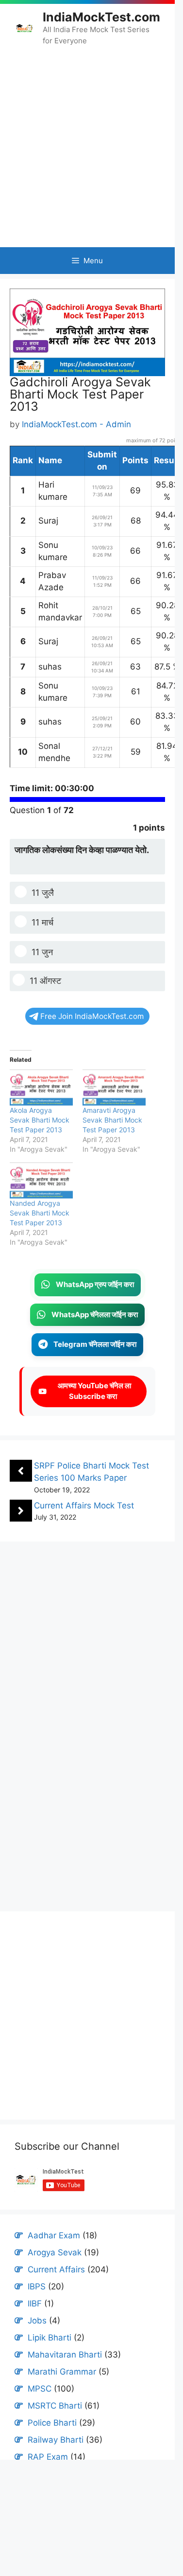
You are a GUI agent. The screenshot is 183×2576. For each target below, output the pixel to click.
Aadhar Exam (54, 2235)
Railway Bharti (56, 2440)
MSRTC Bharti (55, 2406)
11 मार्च (42, 922)
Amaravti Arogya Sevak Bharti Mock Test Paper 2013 (112, 1120)
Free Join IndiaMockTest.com (92, 1016)
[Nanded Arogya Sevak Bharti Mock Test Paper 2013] (41, 1180)
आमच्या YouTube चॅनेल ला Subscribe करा (93, 1391)
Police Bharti (52, 2423)
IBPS (37, 2286)
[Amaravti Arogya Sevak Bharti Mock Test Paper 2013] (114, 1088)
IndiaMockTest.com (101, 17)
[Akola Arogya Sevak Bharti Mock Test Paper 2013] (41, 1088)
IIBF (35, 2304)
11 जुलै (43, 893)
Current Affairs (56, 2269)
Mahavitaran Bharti (65, 2355)
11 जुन (42, 952)
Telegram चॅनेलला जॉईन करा (95, 1344)
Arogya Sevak (55, 2252)
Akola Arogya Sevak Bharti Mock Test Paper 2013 (40, 1120)
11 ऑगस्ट (45, 981)
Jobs (37, 2321)
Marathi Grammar (62, 2372)
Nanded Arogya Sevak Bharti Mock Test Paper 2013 (40, 1213)
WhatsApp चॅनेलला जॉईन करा (95, 1315)
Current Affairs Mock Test (84, 1506)
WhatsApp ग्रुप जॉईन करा (95, 1284)
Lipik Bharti (50, 2338)
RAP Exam (48, 2457)
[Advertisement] (87, 146)
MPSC (40, 2389)
